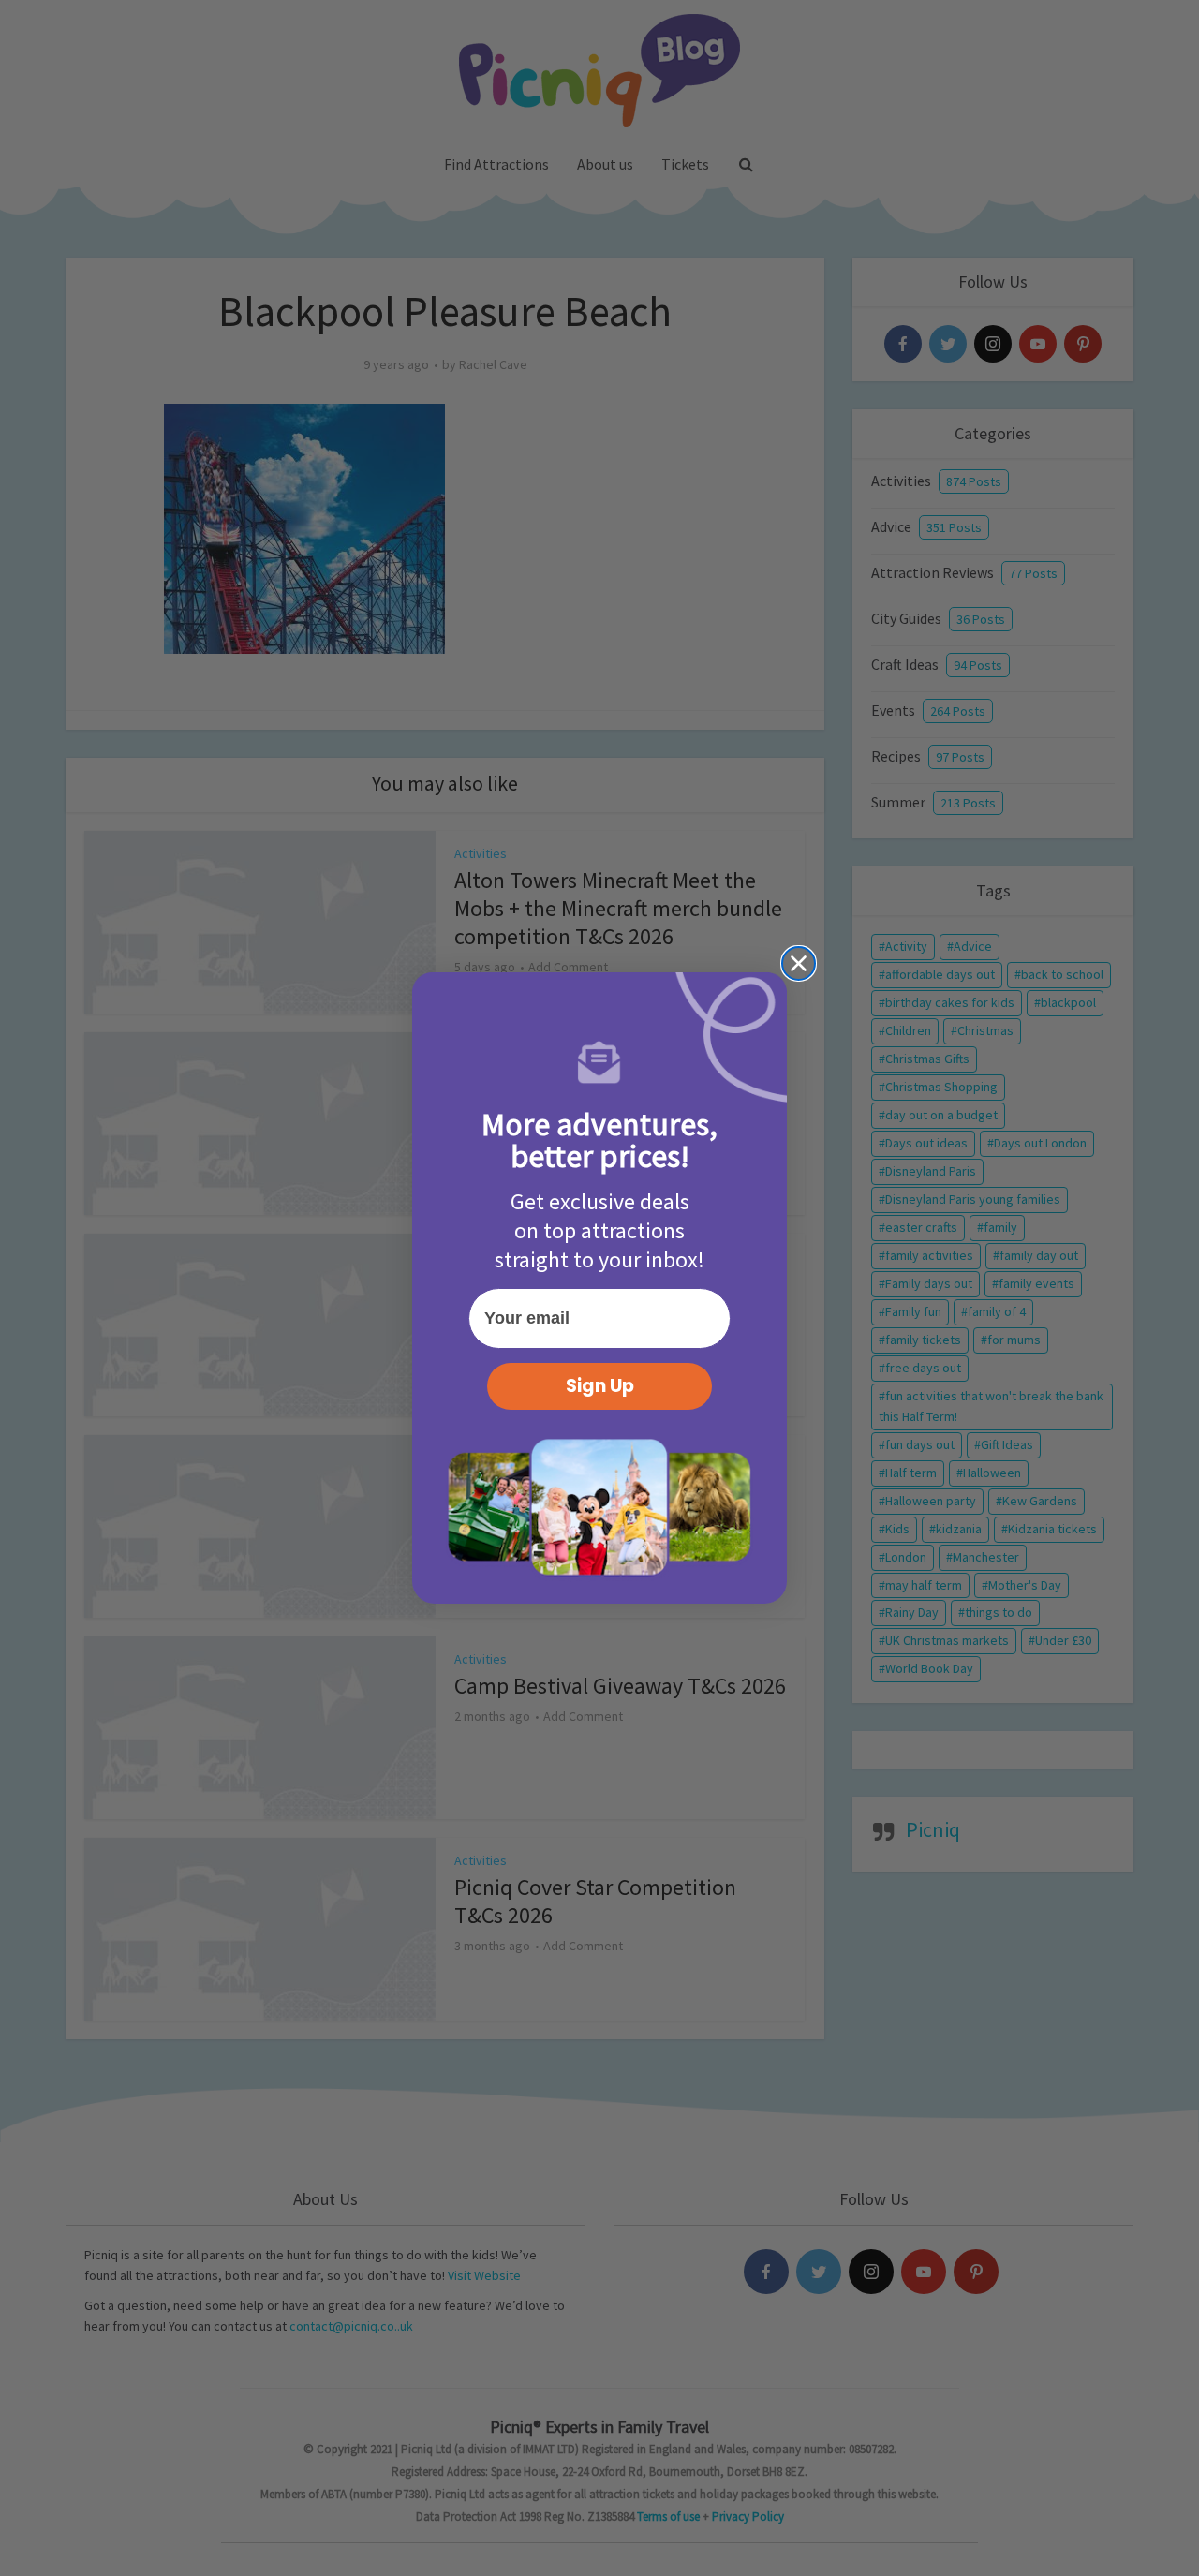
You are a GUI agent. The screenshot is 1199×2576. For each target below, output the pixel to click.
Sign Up (600, 1386)
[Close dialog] (799, 963)
